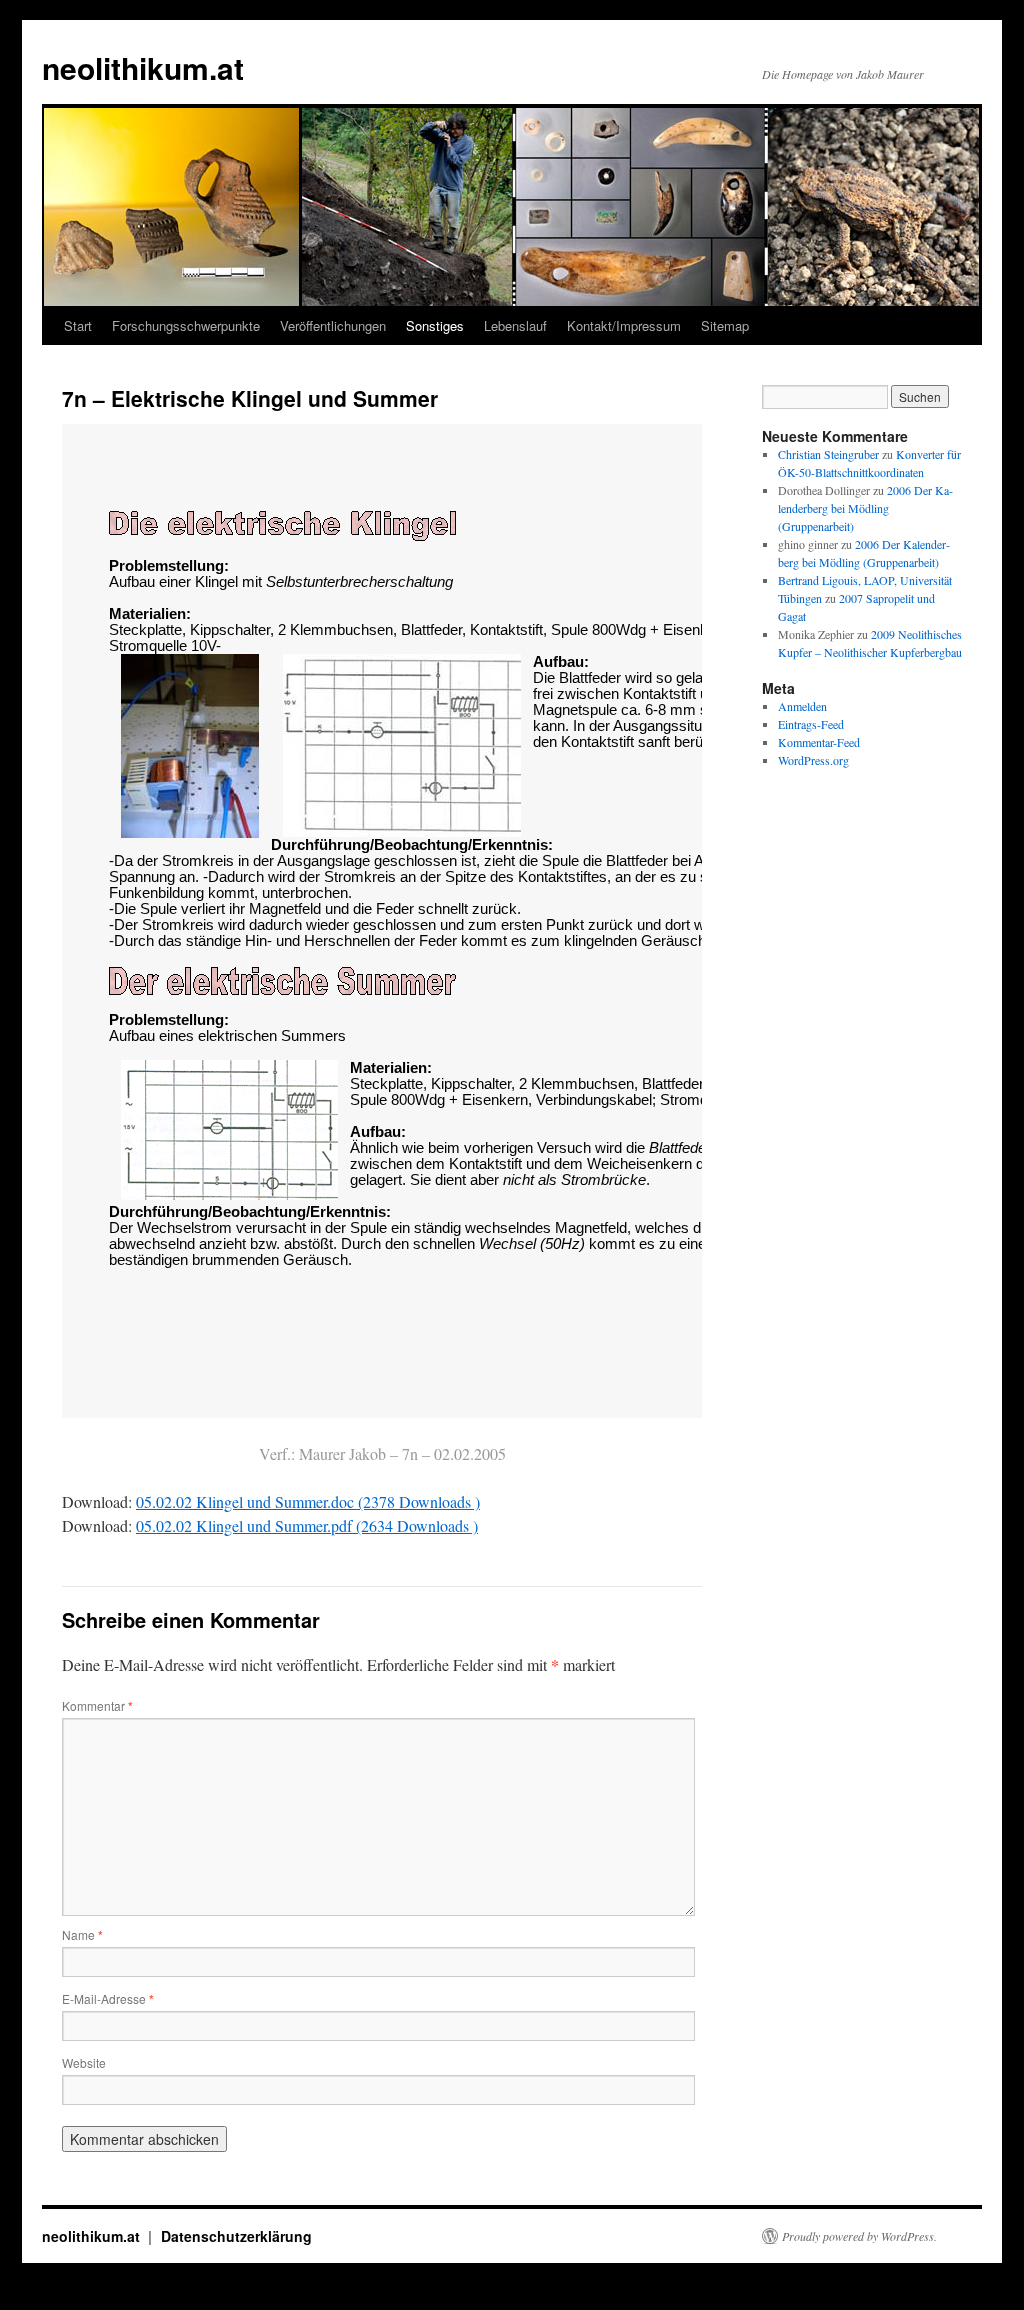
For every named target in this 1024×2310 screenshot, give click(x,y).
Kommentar (97, 1705)
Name (82, 1934)
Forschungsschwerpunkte (186, 325)
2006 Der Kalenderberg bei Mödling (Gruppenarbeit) (865, 508)
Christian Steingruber (828, 454)
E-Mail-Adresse (108, 1998)
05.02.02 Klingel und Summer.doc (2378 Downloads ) (308, 1501)
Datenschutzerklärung (236, 2236)
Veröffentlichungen (333, 325)
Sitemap (725, 325)
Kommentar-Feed (819, 742)
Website (84, 2062)
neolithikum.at (143, 67)
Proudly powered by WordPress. (859, 2236)
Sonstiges (435, 325)
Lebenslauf (515, 325)
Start (78, 325)
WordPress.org (813, 760)
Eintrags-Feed (811, 724)
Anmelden (802, 706)
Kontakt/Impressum (624, 325)
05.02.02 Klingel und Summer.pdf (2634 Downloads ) (307, 1525)
